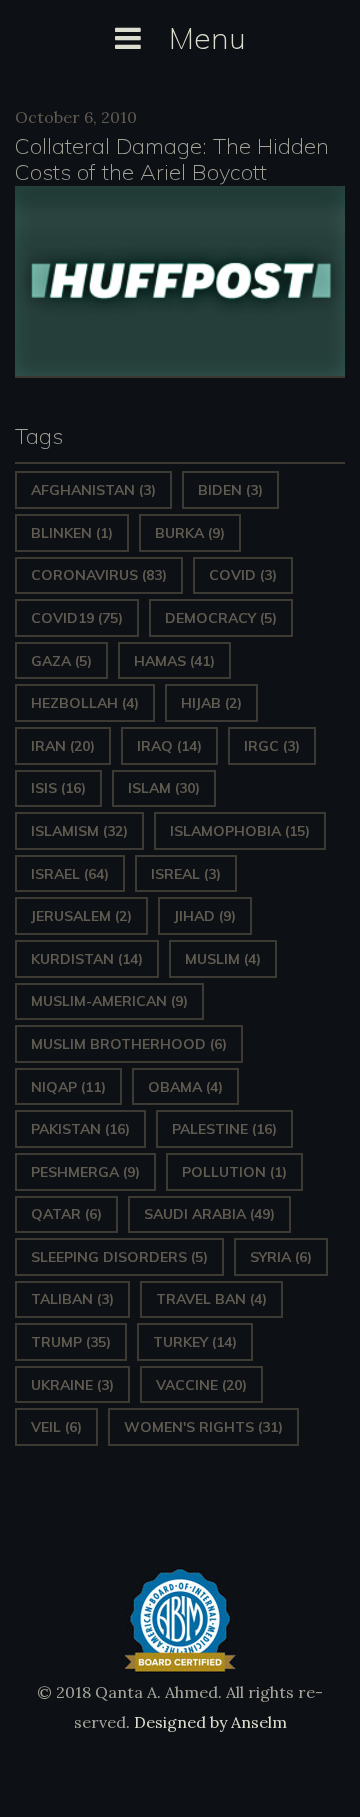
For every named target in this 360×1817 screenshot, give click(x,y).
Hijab (211, 703)
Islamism (79, 831)
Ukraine (72, 1385)
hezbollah (85, 703)
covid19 (77, 618)
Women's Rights (203, 1427)
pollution (234, 1172)
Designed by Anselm (208, 1722)
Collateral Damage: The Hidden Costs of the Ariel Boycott (172, 159)
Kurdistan (87, 959)
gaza (61, 661)
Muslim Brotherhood (129, 1044)
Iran (63, 746)
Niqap (68, 1087)
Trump (71, 1342)
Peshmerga (85, 1172)
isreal (186, 874)
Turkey (195, 1342)
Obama (185, 1087)
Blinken (72, 533)
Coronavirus (99, 575)
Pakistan (80, 1129)
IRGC (272, 746)
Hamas (174, 661)
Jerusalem (81, 916)
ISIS (58, 788)
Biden (230, 490)
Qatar (66, 1214)
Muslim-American (109, 1001)
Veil (56, 1427)
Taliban (72, 1299)
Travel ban (211, 1299)
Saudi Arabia (209, 1214)
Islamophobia (240, 831)
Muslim (223, 959)
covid (243, 575)
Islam (164, 788)
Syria (281, 1257)
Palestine (224, 1129)
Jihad (205, 916)
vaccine (201, 1385)
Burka (190, 533)
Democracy (221, 618)
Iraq (169, 746)
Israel (70, 874)
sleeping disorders (119, 1257)
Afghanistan (93, 490)
